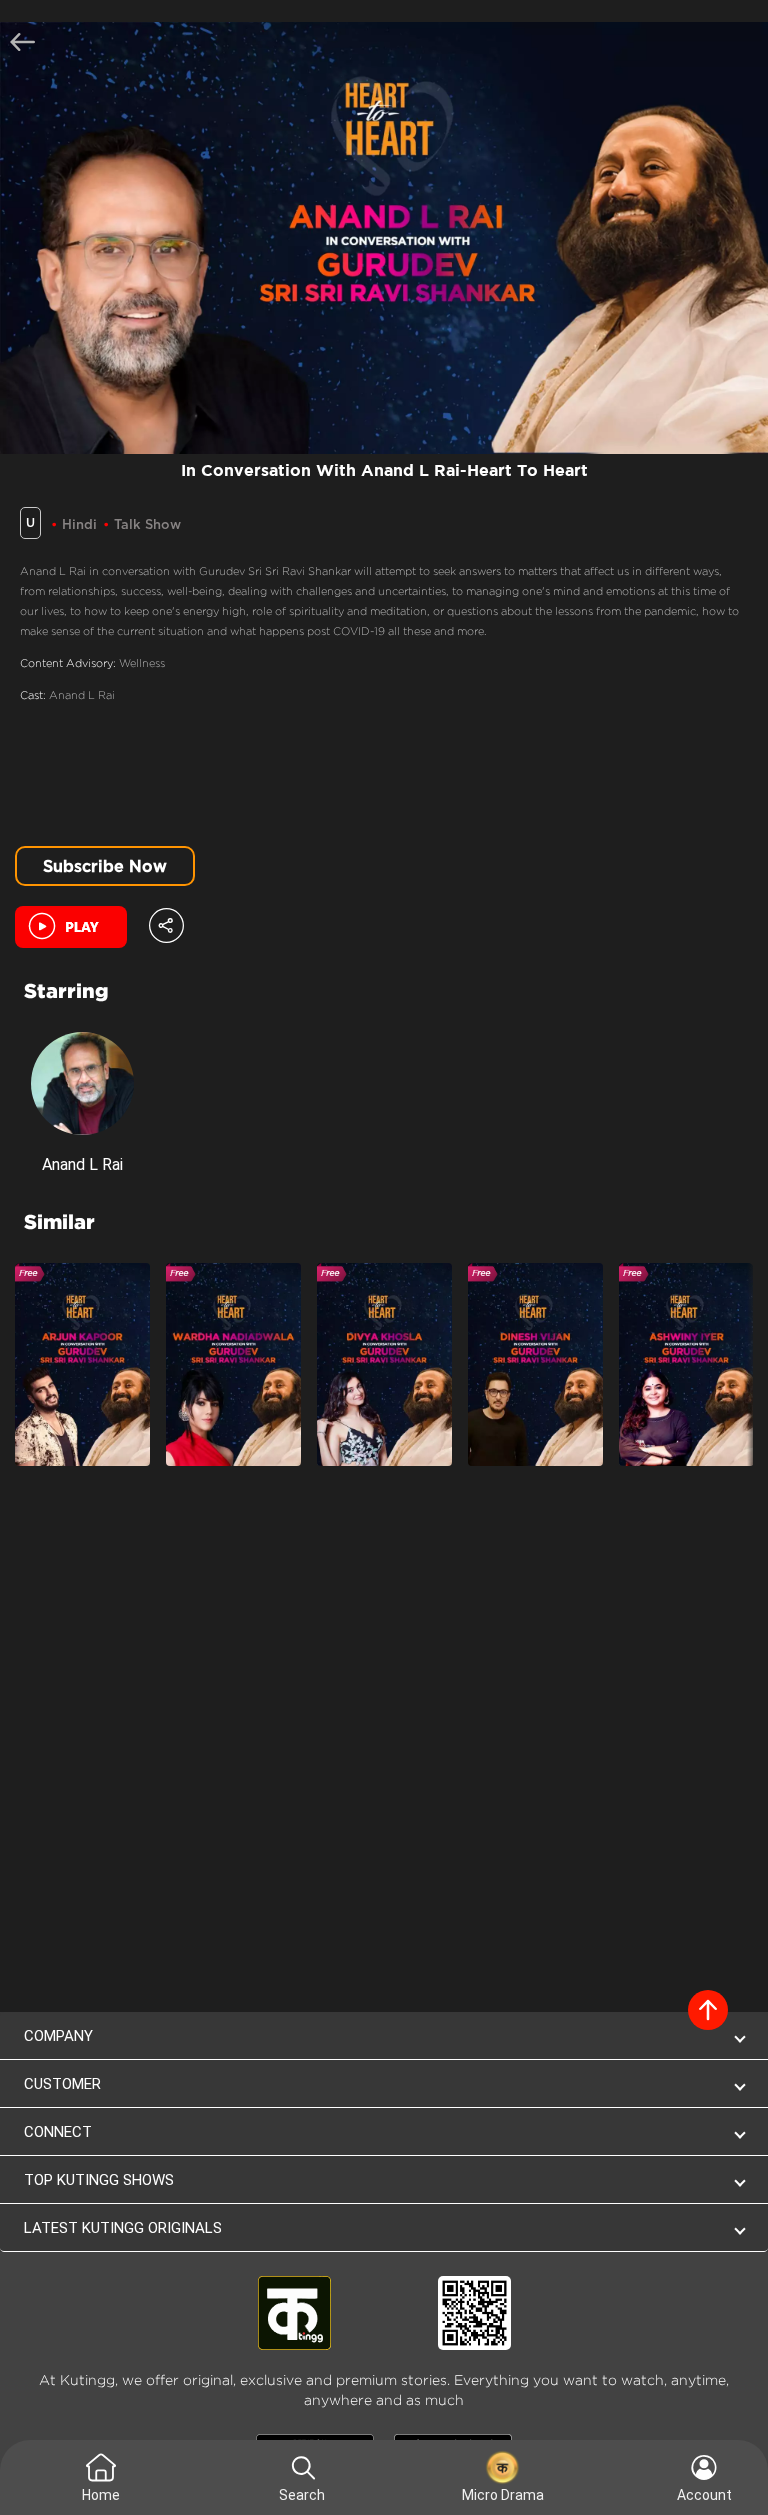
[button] (166, 923)
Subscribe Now (105, 866)
